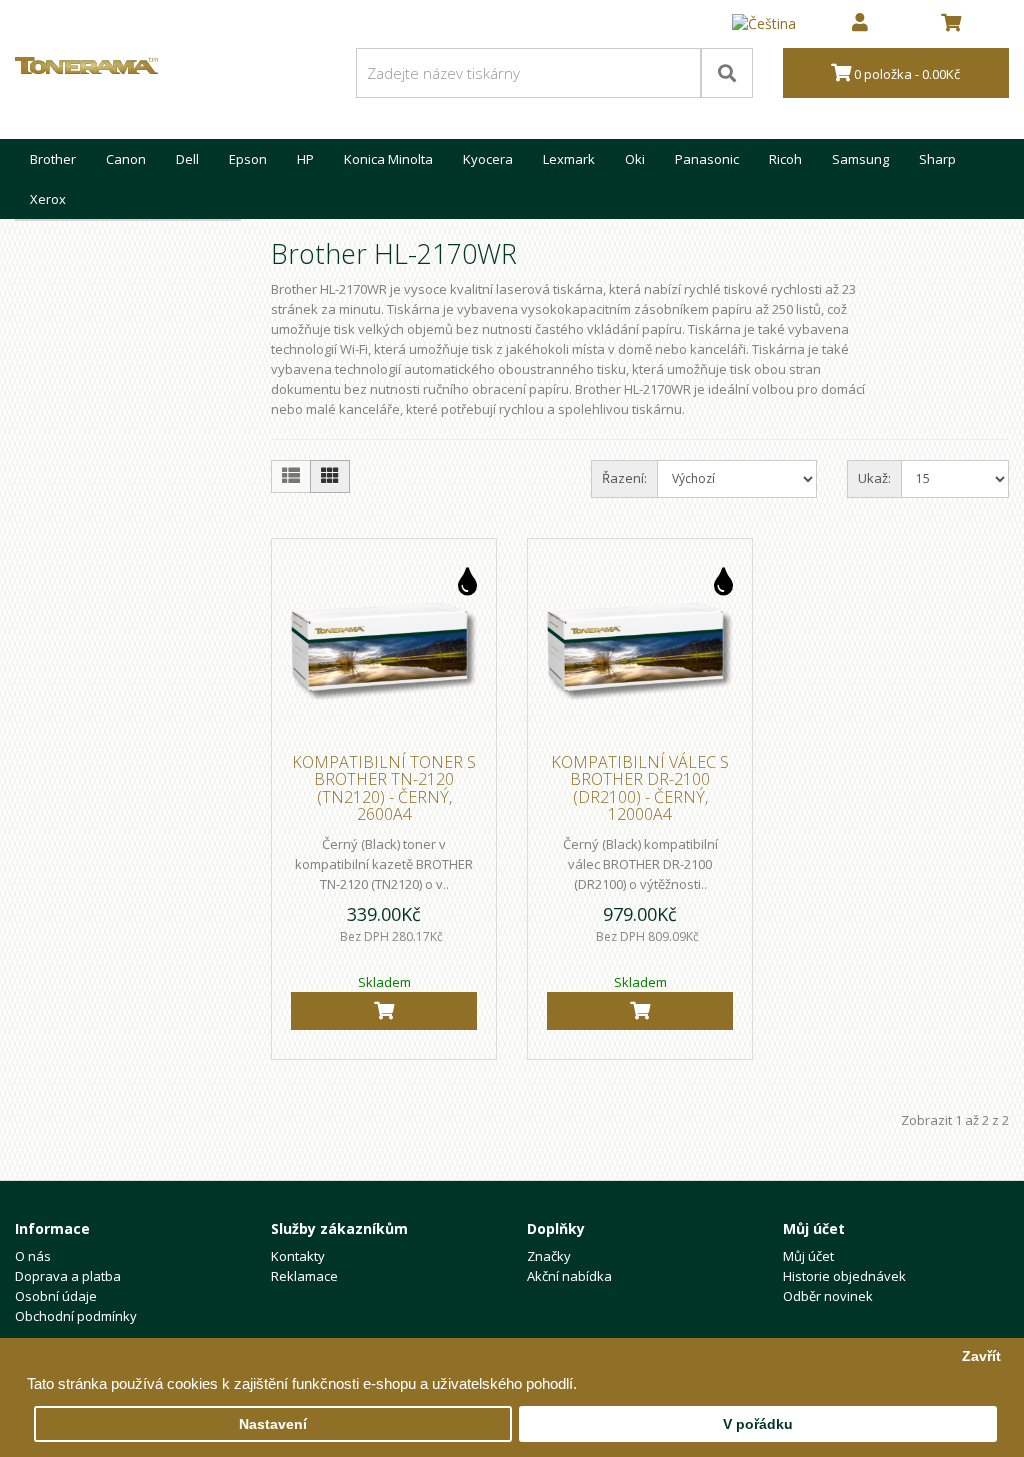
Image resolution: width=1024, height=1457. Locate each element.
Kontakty (298, 1256)
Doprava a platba (68, 1276)
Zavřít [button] (981, 1356)
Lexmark (569, 159)
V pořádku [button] (758, 1424)
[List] (291, 476)
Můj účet (808, 1256)
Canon (126, 159)
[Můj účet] (860, 24)
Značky (549, 1256)
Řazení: (624, 478)
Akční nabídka (569, 1276)
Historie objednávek (844, 1276)
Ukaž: (874, 478)
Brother (53, 159)
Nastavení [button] (273, 1424)
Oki (635, 159)
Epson (248, 159)
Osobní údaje (56, 1296)
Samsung (860, 159)
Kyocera (488, 159)
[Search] (727, 73)
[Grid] (330, 476)
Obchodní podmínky (76, 1316)
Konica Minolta (388, 159)
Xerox (48, 199)
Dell (187, 159)
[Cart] (384, 1011)
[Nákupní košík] (951, 24)
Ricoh (785, 159)
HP (305, 159)
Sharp (937, 159)
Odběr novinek (828, 1296)
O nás (33, 1256)
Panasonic (707, 159)
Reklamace (304, 1276)
